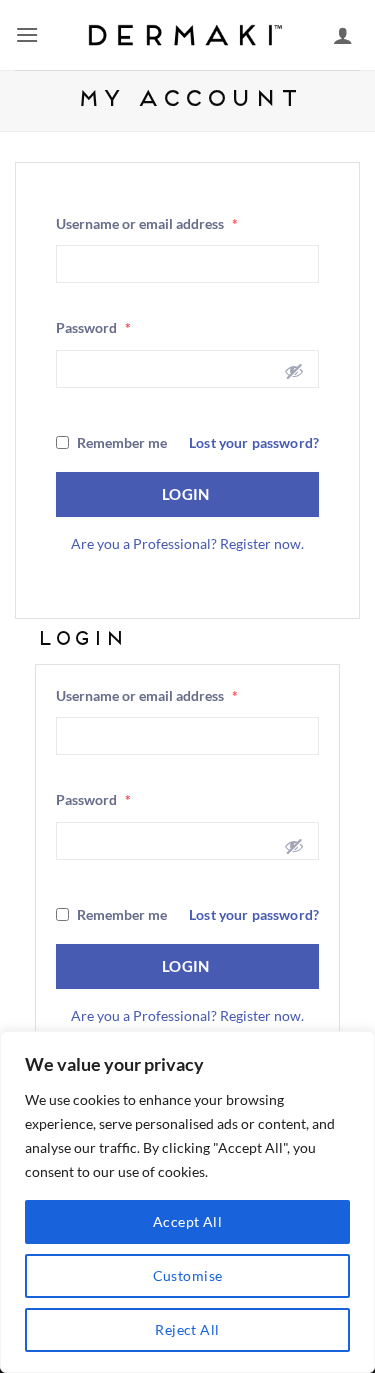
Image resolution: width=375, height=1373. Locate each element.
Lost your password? (254, 442)
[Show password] (294, 371)
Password (93, 327)
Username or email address (147, 223)
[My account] (343, 35)
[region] (187, 1202)
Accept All (187, 1221)
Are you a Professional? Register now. (187, 543)
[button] (27, 34)
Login (188, 494)
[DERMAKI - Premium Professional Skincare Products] (188, 35)
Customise (188, 1275)
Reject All (187, 1329)
